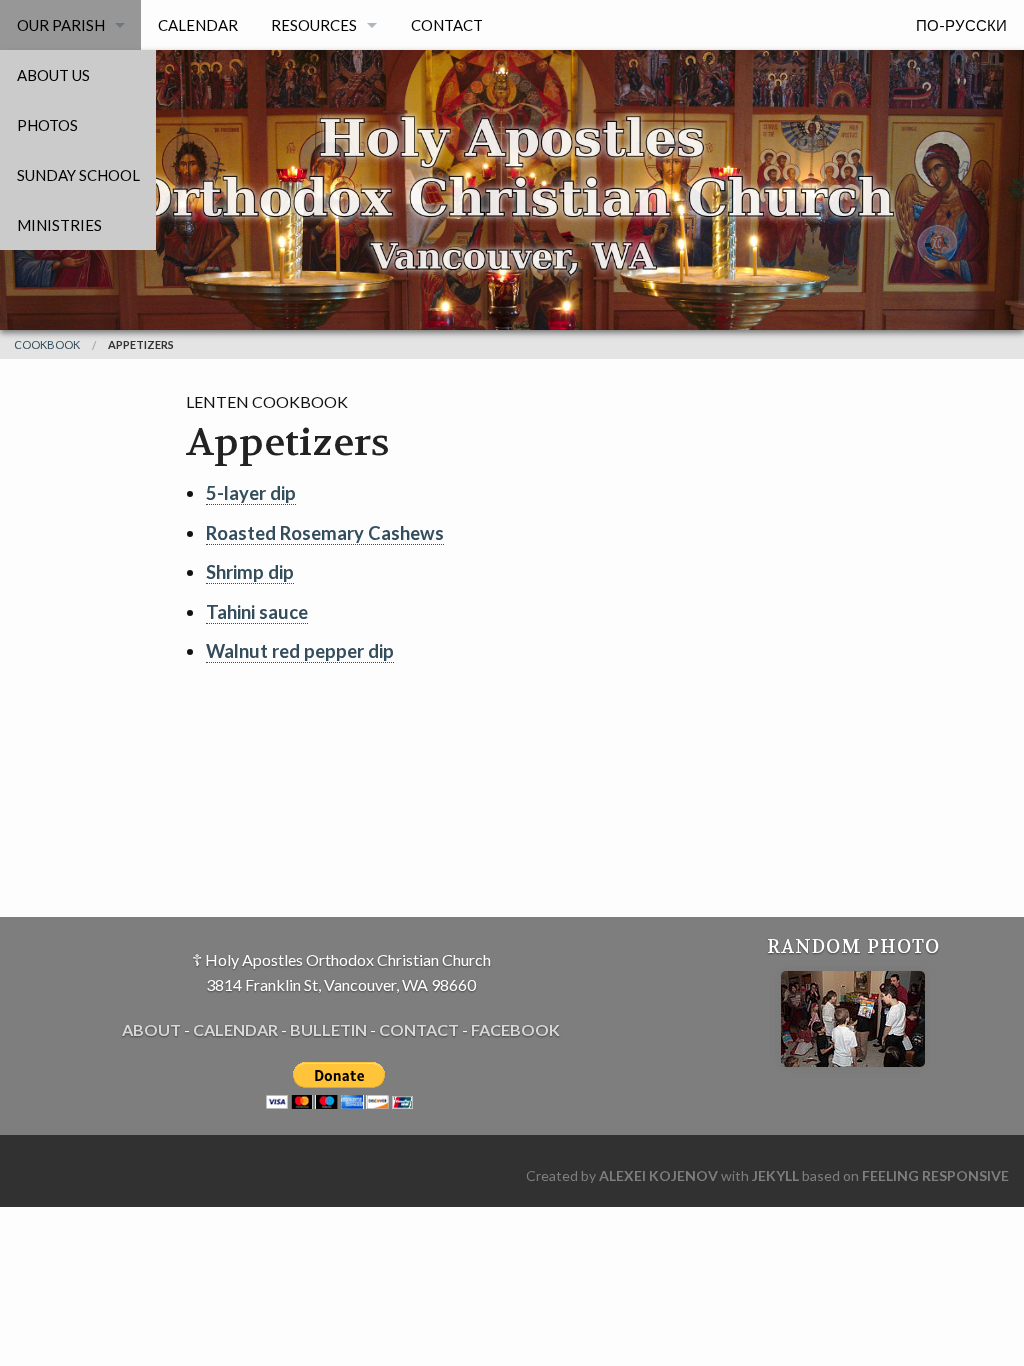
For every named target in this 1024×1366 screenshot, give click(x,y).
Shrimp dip (250, 572)
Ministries (59, 225)
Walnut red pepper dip (300, 651)
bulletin (328, 1029)
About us (53, 75)
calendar (235, 1029)
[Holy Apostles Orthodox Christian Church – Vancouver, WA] (512, 199)
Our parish (61, 25)
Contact (447, 25)
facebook (515, 1029)
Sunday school (78, 175)
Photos (47, 125)
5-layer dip (251, 493)
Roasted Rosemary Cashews (325, 533)
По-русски (961, 25)
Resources (314, 25)
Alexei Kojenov (658, 1175)
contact (419, 1029)
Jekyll (775, 1175)
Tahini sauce (257, 612)
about (151, 1029)
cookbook (47, 344)
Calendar (198, 25)
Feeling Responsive (935, 1175)
